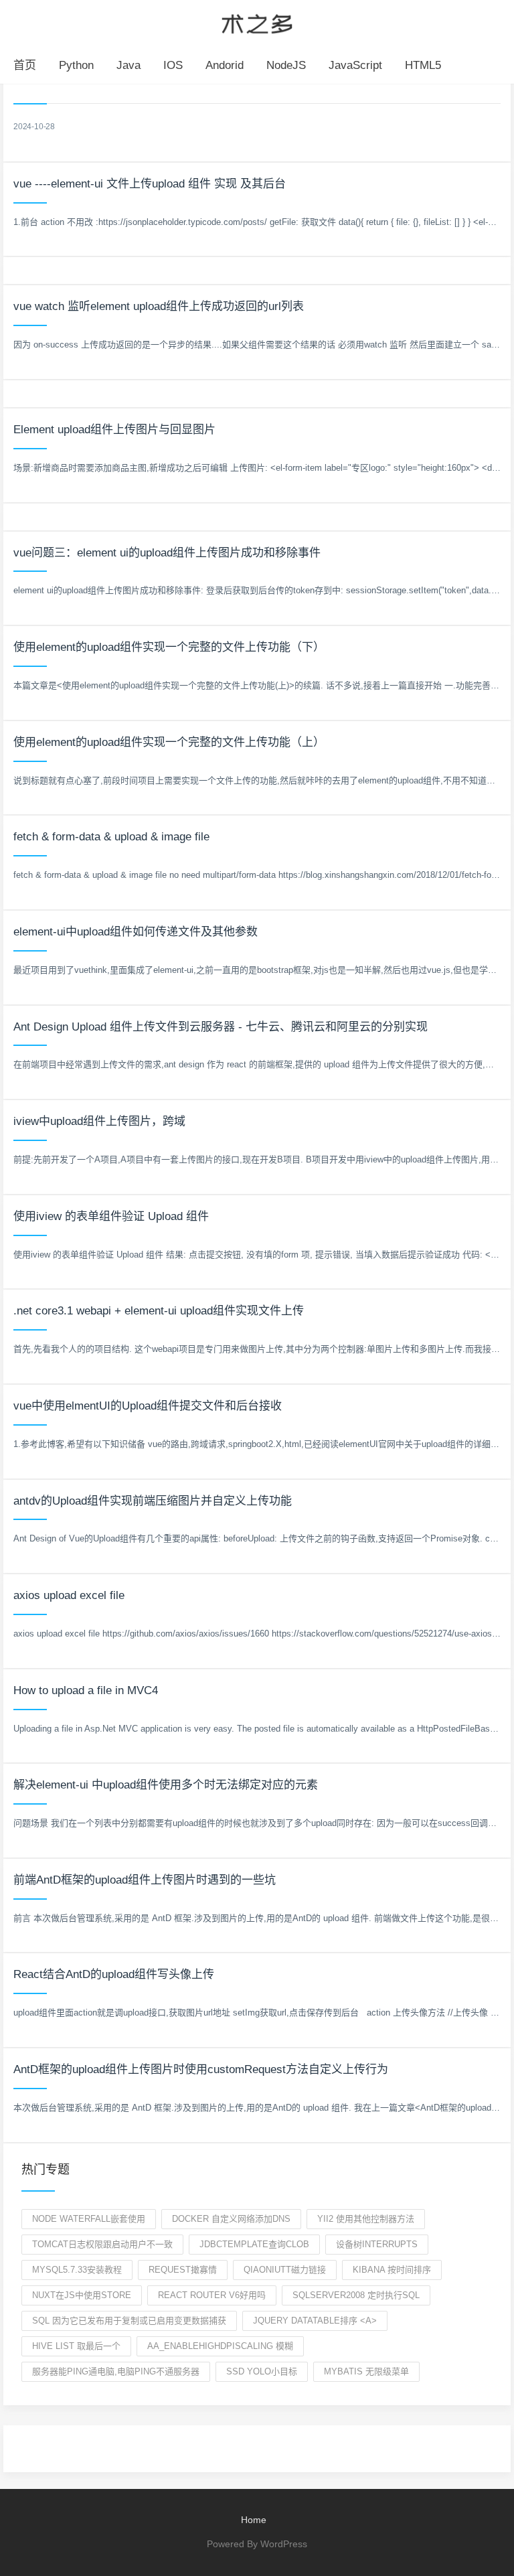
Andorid (225, 65)
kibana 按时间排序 (392, 2270)
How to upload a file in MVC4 (86, 1690)
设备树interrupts (377, 2244)
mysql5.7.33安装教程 (77, 2270)
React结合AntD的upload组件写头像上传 (114, 1974)
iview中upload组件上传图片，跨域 (99, 1121)
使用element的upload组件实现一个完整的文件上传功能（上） (169, 742)
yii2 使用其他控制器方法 (366, 2219)
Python (76, 65)
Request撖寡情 (183, 2270)
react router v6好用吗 (212, 2295)
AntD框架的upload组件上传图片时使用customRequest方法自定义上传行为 (201, 2069)
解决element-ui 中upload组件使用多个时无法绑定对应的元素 (166, 1785)
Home (254, 2520)
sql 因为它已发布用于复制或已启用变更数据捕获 (129, 2321)
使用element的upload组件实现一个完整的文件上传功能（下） (169, 647)
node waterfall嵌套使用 (89, 2219)
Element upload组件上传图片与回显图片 (114, 430)
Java (128, 65)
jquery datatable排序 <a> (315, 2321)
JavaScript (355, 65)
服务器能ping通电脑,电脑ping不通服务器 (116, 2371)
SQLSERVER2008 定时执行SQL (356, 2295)
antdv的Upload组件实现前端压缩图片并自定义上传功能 (153, 1501)
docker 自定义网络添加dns (231, 2219)
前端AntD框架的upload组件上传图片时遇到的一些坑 (145, 1880)
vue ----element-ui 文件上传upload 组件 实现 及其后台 (150, 184)
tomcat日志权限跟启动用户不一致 (102, 2244)
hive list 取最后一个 (76, 2346)
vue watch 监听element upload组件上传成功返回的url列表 (159, 306)
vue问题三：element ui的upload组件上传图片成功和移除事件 (167, 553)
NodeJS (286, 65)
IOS (173, 65)
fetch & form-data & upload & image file (111, 837)
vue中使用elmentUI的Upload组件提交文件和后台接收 (148, 1406)
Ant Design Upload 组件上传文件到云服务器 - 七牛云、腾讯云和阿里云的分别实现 (221, 1027)
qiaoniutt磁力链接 (285, 2270)
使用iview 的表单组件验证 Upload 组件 (111, 1216)
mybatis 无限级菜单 (366, 2371)
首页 (25, 65)
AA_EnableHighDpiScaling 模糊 (220, 2346)
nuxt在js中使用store (82, 2295)
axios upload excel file (69, 1595)
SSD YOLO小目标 (262, 2371)
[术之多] (257, 22)
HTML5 (423, 65)
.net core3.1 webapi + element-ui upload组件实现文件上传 (159, 1311)
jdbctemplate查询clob (254, 2244)
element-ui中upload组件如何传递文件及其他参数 (136, 932)
